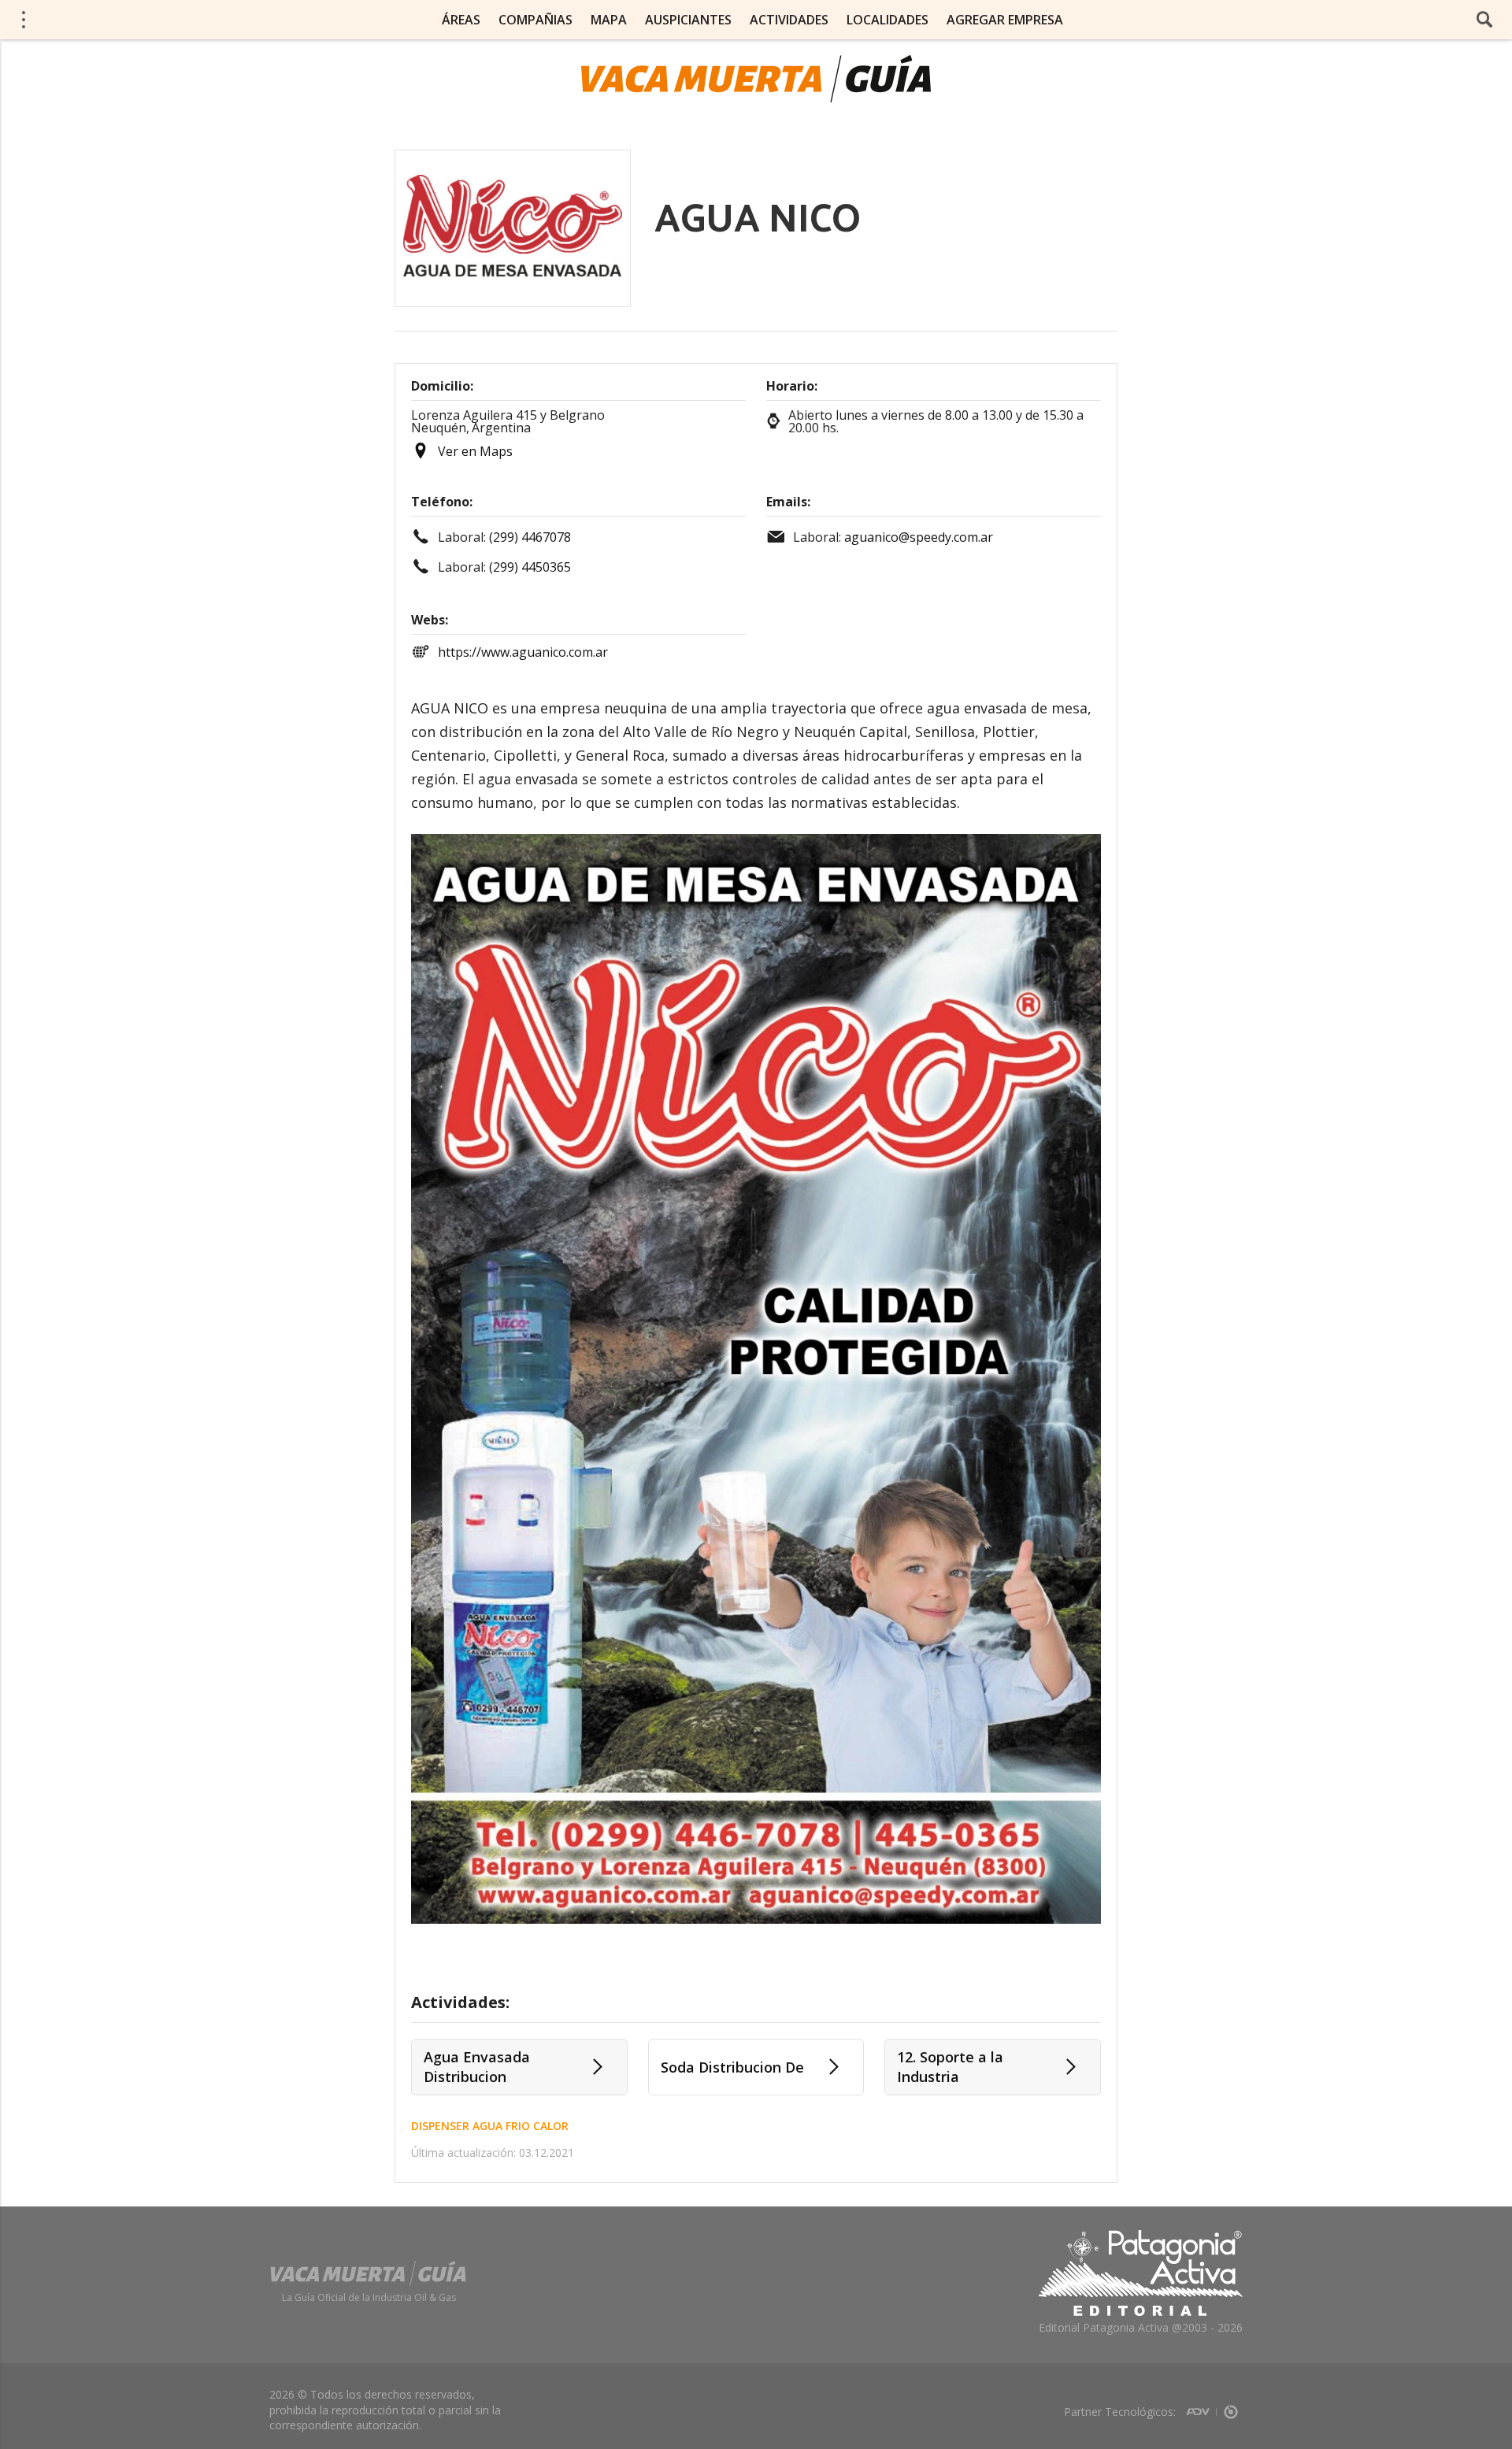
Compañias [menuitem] (535, 20)
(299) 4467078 (530, 537)
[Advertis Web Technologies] (1201, 2407)
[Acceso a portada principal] (135, 19)
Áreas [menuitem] (461, 20)
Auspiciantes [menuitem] (688, 20)
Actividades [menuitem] (789, 20)
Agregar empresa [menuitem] (1005, 20)
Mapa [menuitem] (609, 20)
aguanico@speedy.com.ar (919, 537)
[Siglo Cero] (1231, 2407)
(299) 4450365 (530, 567)
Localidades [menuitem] (888, 20)
